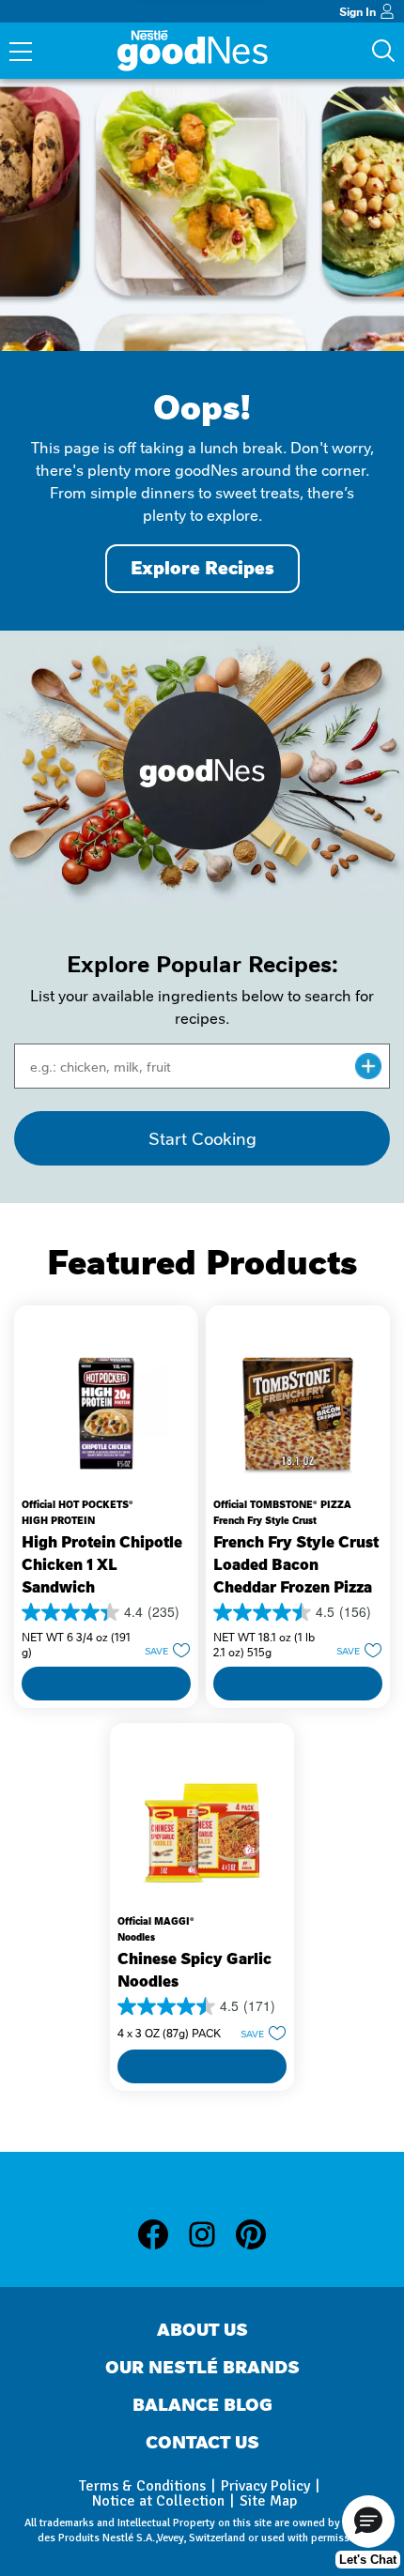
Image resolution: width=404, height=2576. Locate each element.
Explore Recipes (202, 568)
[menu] (21, 53)
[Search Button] (383, 51)
